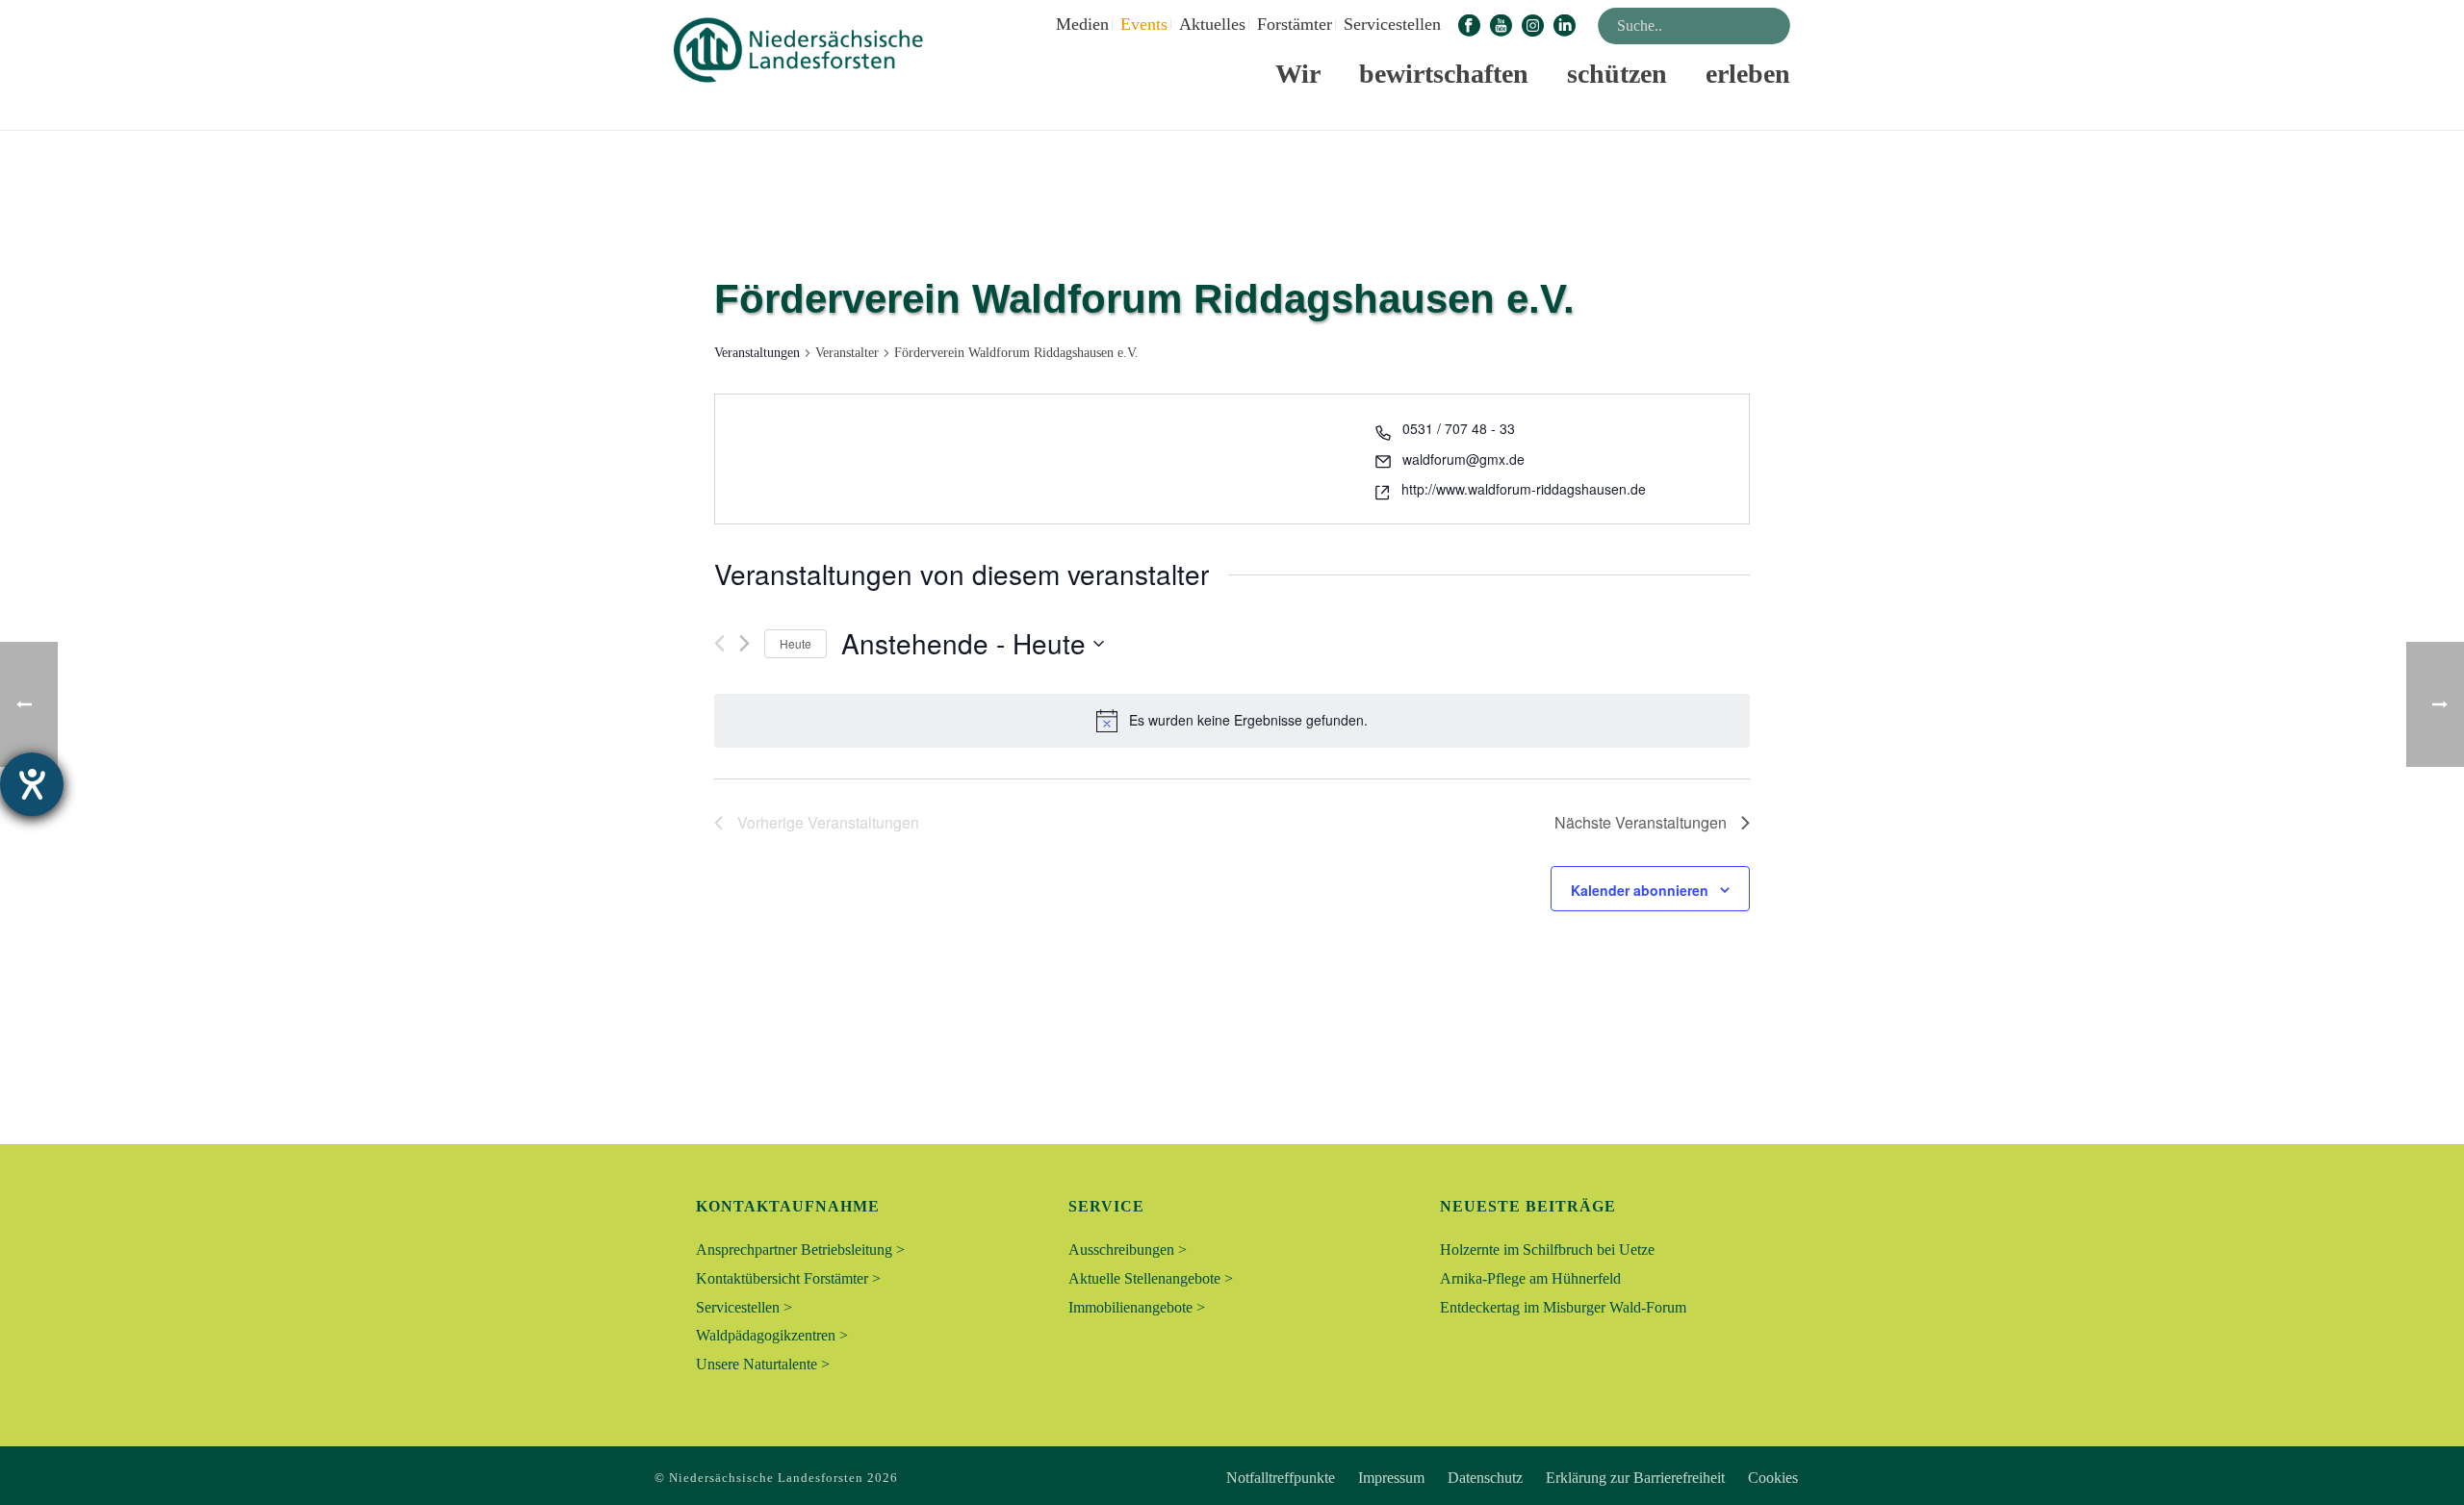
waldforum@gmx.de (1463, 459)
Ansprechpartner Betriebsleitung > (800, 1250)
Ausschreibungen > (1128, 1250)
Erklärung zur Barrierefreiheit (1635, 1478)
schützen (1617, 74)
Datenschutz (1485, 1478)
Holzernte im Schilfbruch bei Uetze (1547, 1250)
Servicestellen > (744, 1307)
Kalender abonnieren (1640, 890)
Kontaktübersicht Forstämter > (788, 1278)
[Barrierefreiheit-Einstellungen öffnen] (32, 784)
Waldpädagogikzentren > (772, 1335)
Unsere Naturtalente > (763, 1364)
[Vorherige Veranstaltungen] (719, 643)
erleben (1748, 74)
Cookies (1773, 1478)
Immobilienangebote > (1137, 1307)
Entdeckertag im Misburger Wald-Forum (1563, 1307)
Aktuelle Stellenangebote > (1151, 1278)
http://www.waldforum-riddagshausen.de (1524, 489)
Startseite (1436, 112)
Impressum (1391, 1478)
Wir (1298, 74)
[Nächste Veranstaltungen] (744, 643)
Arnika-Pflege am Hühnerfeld (1530, 1278)
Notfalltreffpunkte (1281, 1478)
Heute (796, 643)
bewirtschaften (1444, 74)
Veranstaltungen (757, 353)
